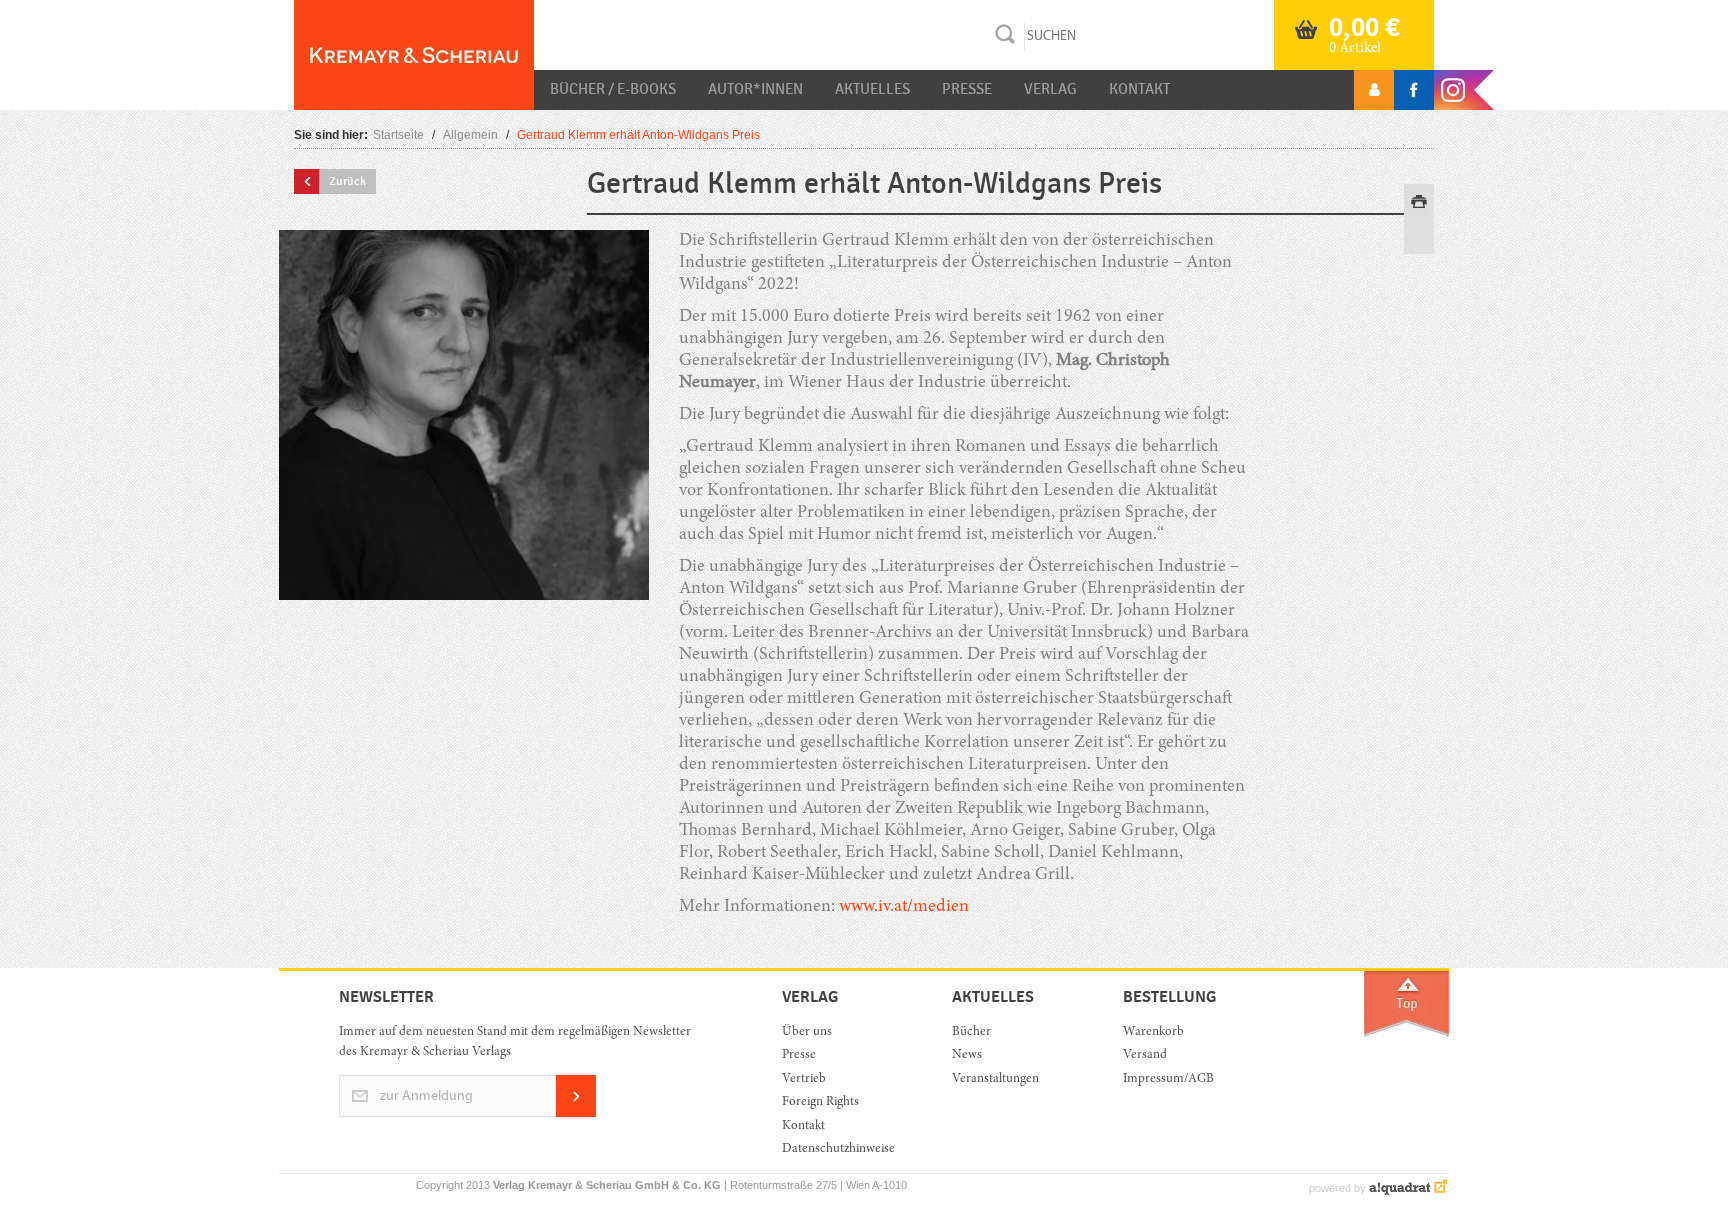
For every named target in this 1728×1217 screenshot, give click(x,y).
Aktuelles (872, 89)
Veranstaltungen (995, 1079)
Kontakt (1139, 89)
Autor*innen (755, 89)
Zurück (347, 181)
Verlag (1050, 89)
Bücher (971, 1032)
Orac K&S (414, 55)
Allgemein (470, 135)
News (967, 1055)
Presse (967, 89)
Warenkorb (1153, 1032)
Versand (1145, 1055)
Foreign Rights (820, 1102)
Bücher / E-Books (613, 89)
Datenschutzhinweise (838, 1149)
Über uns (807, 1032)
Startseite (398, 135)
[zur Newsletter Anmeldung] (576, 1113)
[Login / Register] (1374, 90)
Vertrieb (804, 1079)
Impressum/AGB (1168, 1079)
